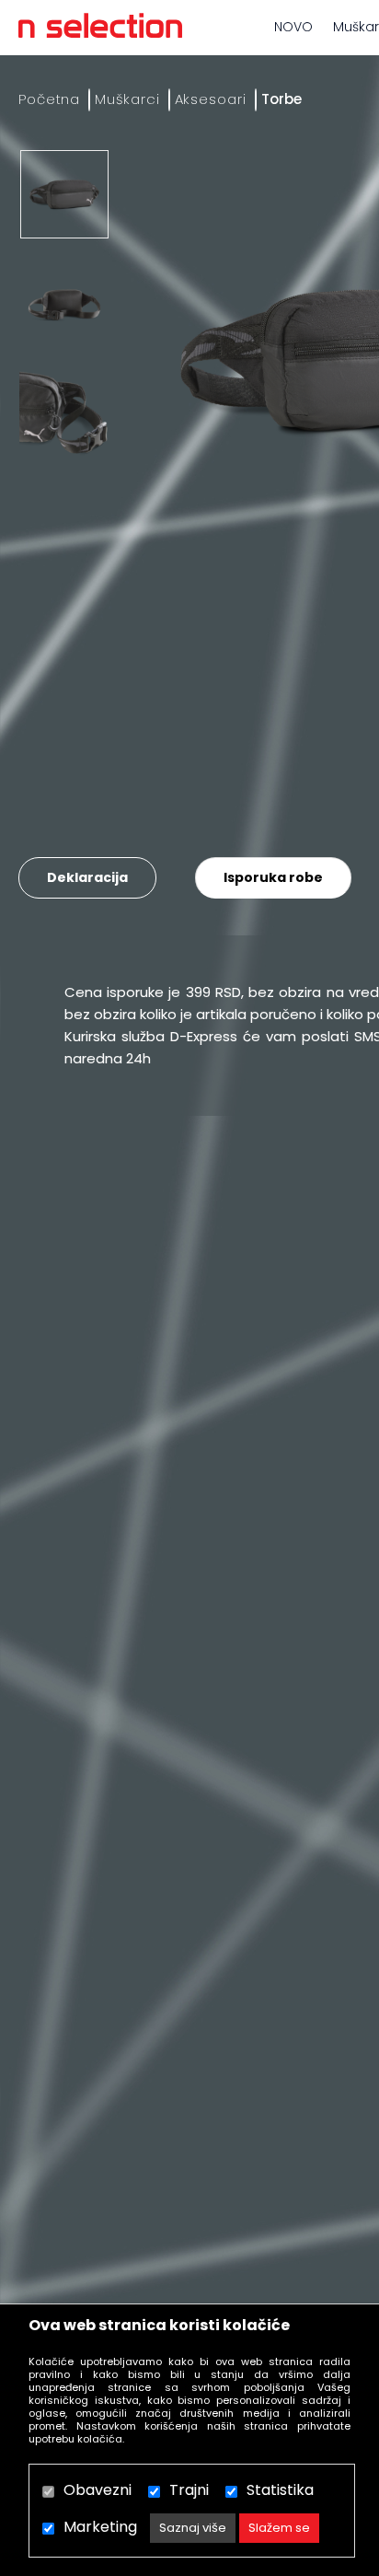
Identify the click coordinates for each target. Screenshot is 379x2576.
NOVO (293, 27)
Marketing (100, 2527)
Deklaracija (87, 877)
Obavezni (98, 2490)
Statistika (280, 2490)
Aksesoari (211, 99)
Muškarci (127, 99)
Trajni (189, 2490)
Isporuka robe (273, 877)
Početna (49, 99)
